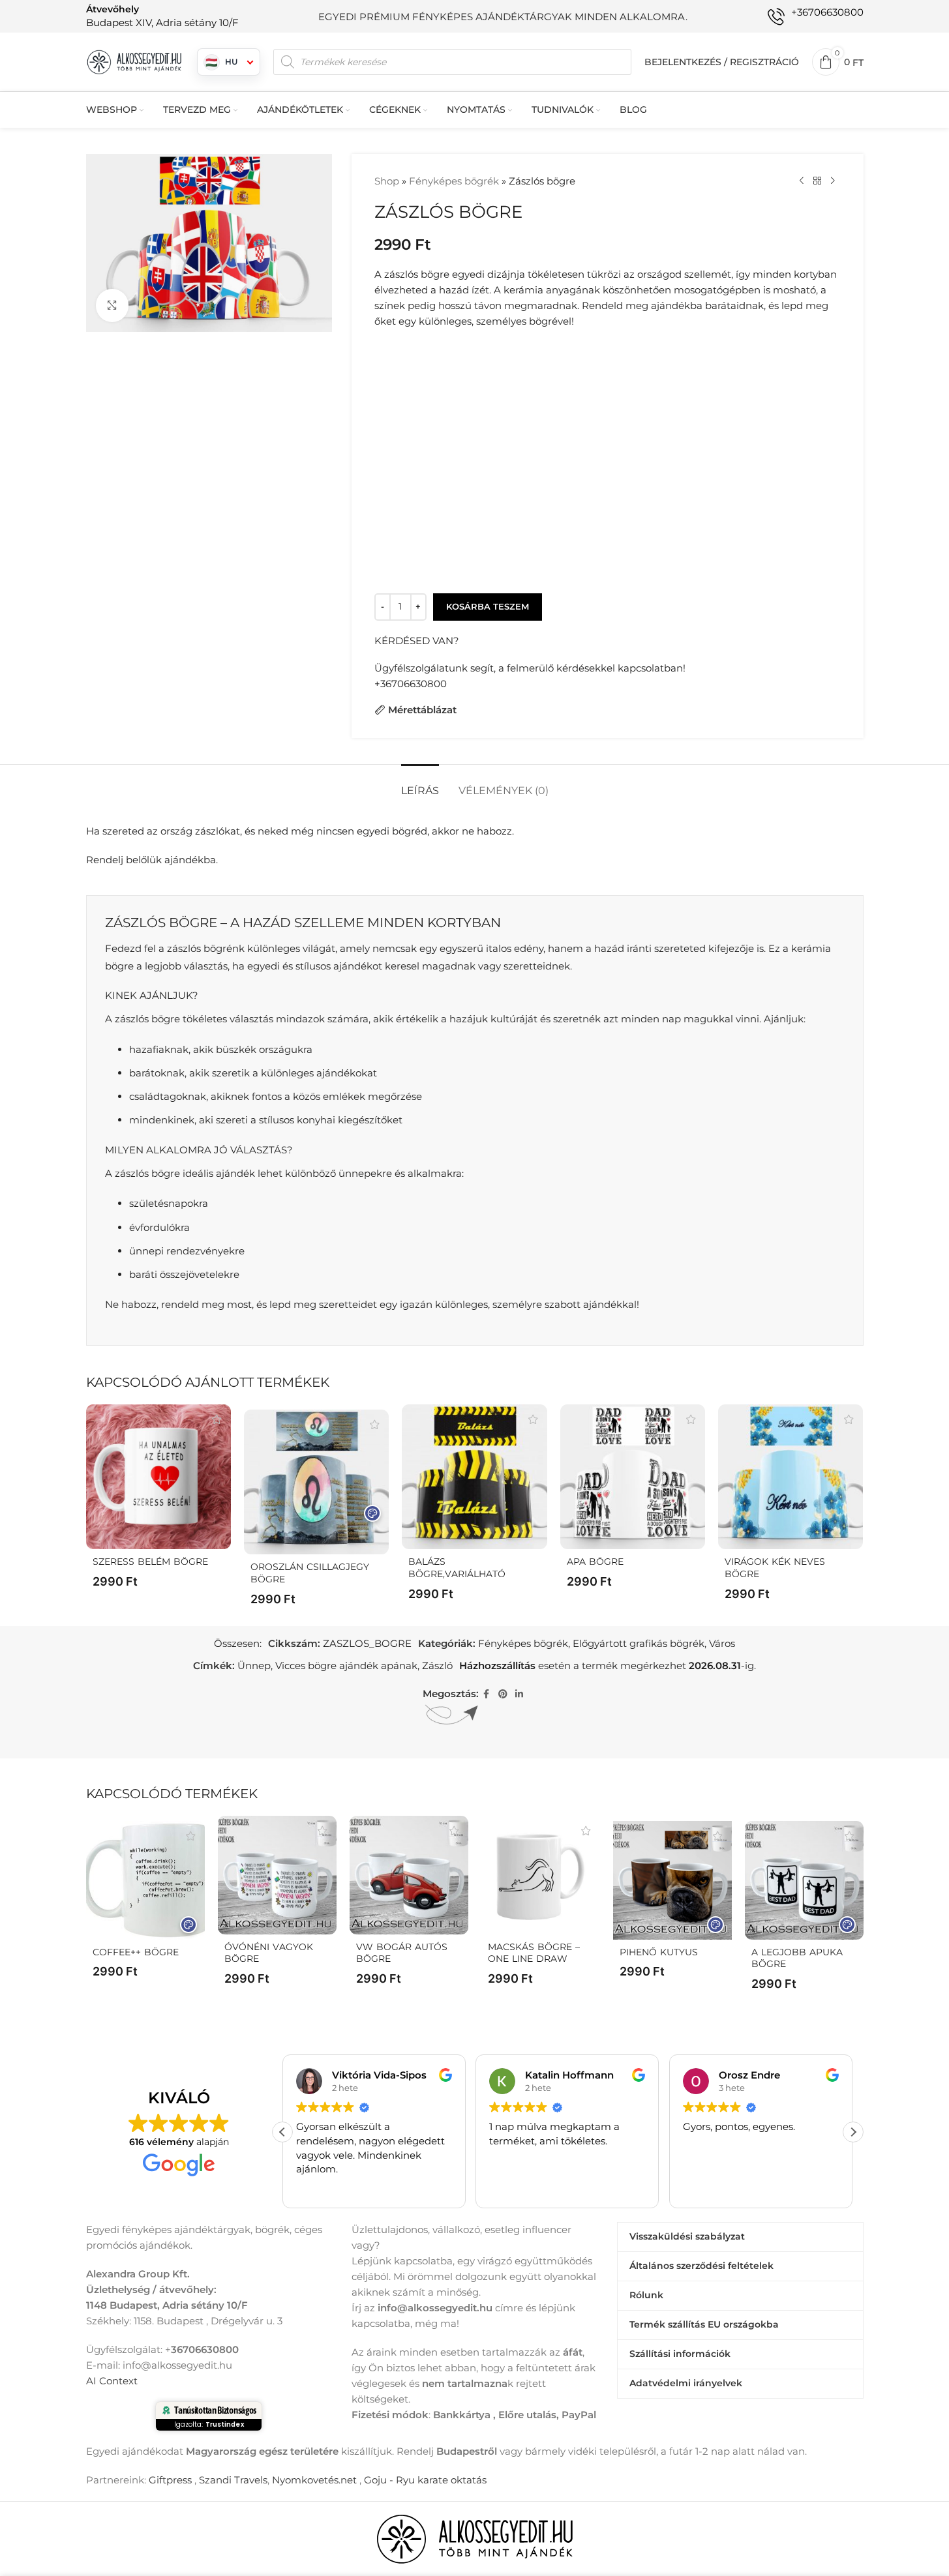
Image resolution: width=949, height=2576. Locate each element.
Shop (387, 181)
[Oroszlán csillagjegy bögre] (316, 1482)
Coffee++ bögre (136, 1952)
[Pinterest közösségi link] (503, 1694)
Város (722, 1643)
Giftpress (170, 2479)
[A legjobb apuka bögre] (804, 1880)
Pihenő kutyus (659, 1952)
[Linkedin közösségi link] (519, 1694)
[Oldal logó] (135, 61)
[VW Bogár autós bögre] (409, 1875)
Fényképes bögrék (454, 181)
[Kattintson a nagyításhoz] (112, 305)
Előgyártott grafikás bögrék (639, 1643)
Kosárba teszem (488, 606)
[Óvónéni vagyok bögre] (277, 1875)
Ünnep (254, 1666)
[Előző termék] (802, 181)
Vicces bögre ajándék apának (346, 1666)
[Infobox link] (162, 16)
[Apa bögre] (633, 1477)
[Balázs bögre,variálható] (474, 1477)
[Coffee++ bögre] (145, 1880)
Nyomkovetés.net (314, 2479)
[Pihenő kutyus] (672, 1880)
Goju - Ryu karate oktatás (425, 2479)
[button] (853, 2131)
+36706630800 (411, 684)
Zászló (437, 1666)
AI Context (112, 2380)
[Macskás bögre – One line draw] (541, 1875)
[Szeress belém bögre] (158, 1477)
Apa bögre (595, 1562)
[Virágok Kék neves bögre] (791, 1477)
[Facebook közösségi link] (487, 1694)
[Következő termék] (833, 181)
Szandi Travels (233, 2479)
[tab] (420, 784)
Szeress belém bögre (150, 1562)
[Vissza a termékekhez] (817, 181)
